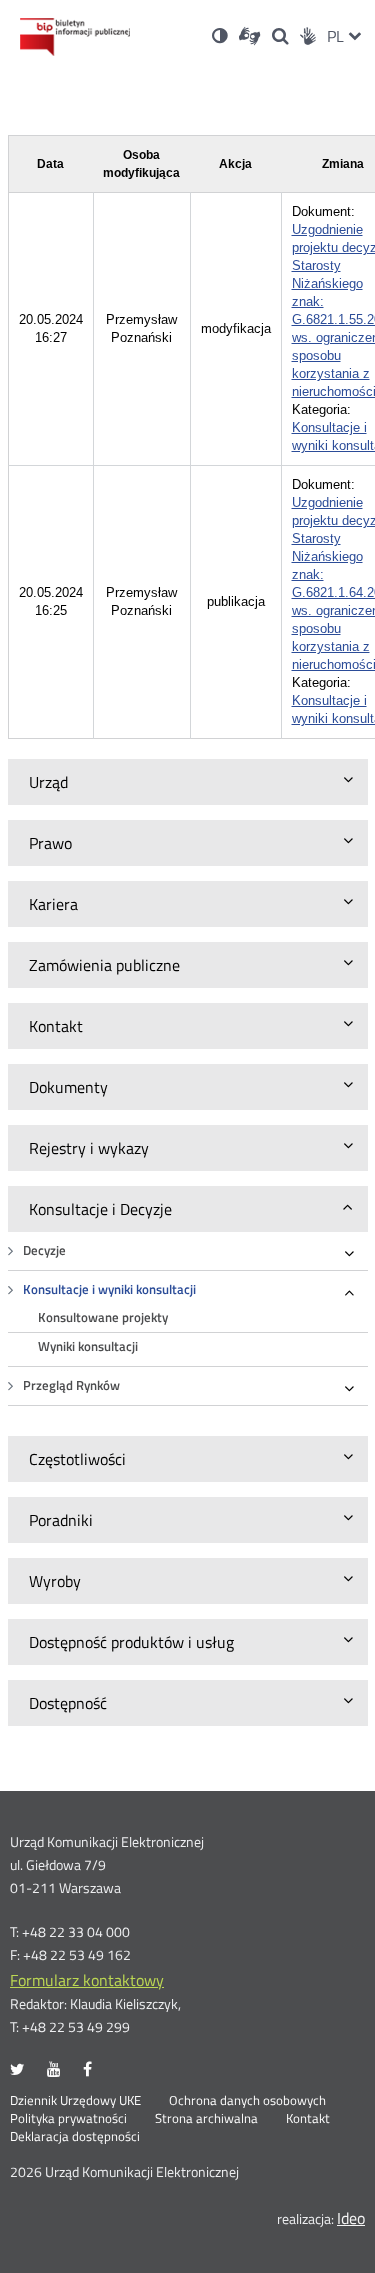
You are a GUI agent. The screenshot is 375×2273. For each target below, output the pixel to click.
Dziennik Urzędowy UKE (75, 2101)
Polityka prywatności (68, 2119)
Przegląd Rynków (71, 1385)
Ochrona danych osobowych (247, 2101)
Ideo (351, 2218)
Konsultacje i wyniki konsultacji (109, 1289)
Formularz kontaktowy (87, 1980)
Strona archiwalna (206, 2119)
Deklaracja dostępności (75, 2137)
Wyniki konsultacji (88, 1346)
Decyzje (44, 1250)
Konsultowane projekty (103, 1317)
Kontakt (308, 2119)
